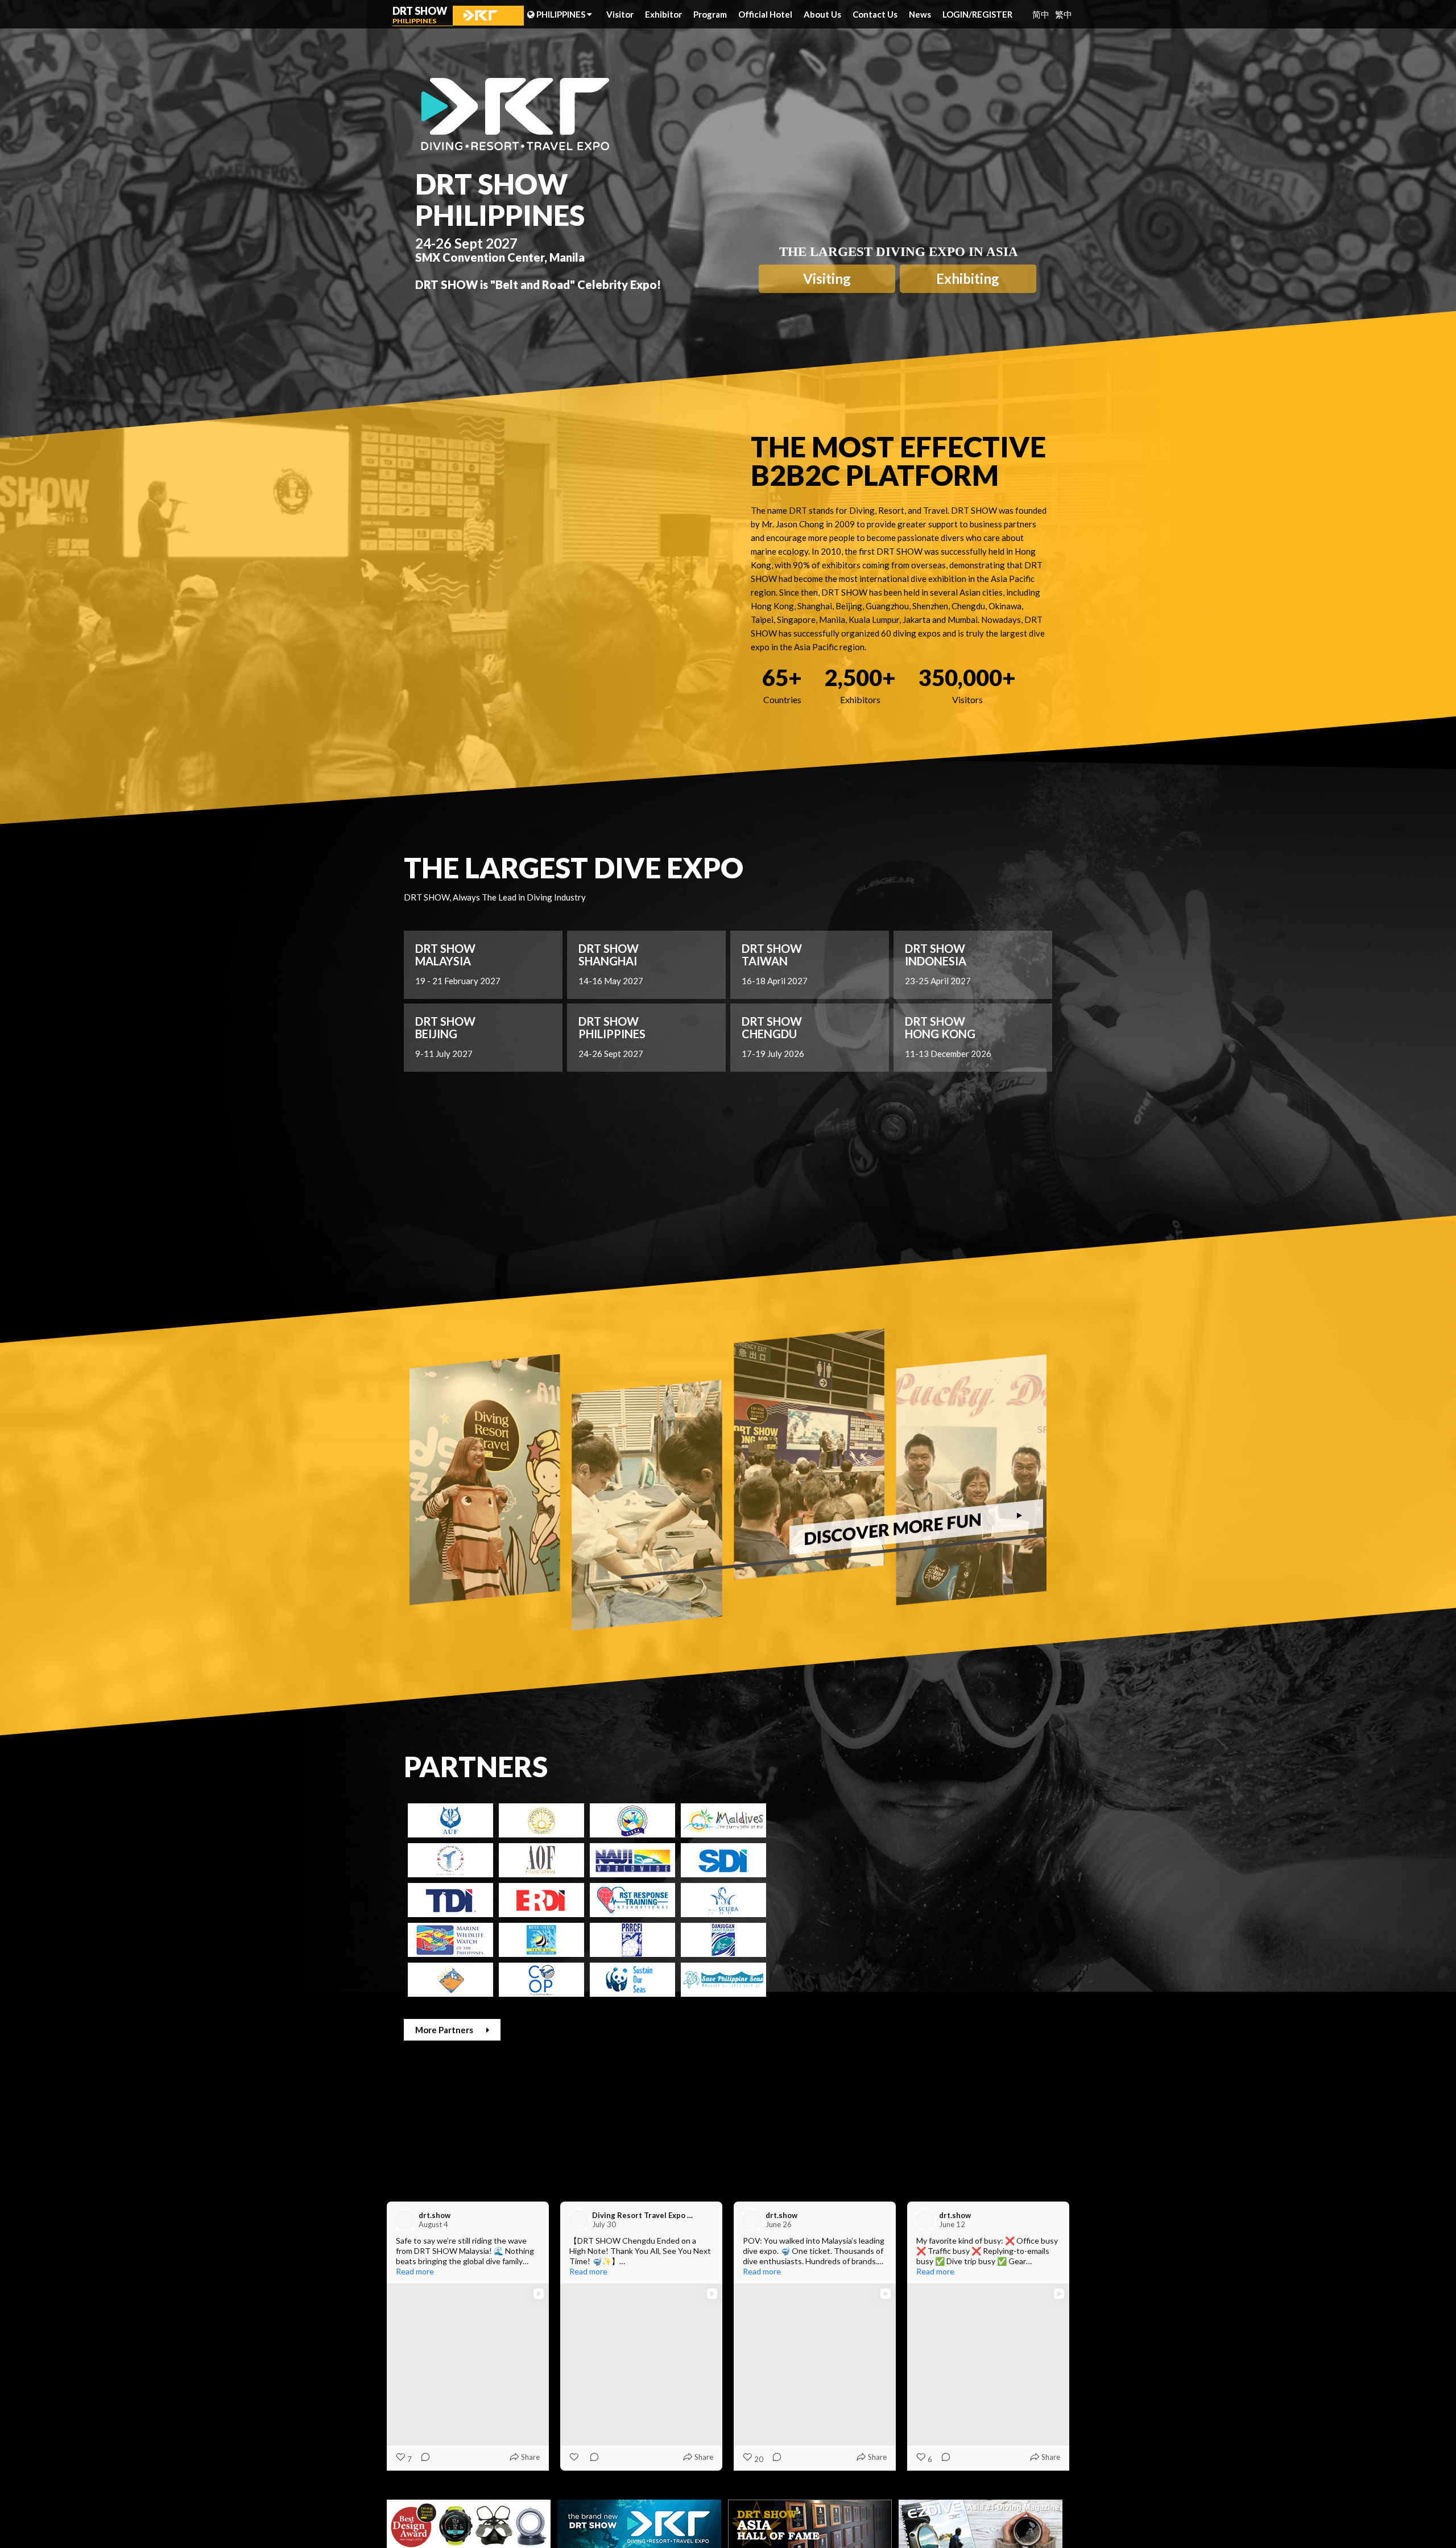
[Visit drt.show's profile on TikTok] (407, 2220)
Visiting (827, 278)
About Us (822, 14)
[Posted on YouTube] (880, 2220)
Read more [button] (415, 2271)
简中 (1041, 15)
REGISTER (992, 14)
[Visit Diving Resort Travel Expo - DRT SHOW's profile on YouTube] (754, 2220)
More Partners (445, 2030)
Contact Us (875, 14)
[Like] (748, 2457)
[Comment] (422, 2459)
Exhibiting (968, 278)
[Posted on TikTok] (533, 2220)
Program (710, 14)
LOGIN (957, 14)
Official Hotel (765, 14)
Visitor (620, 14)
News (920, 14)
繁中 (1064, 15)
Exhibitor (663, 14)
